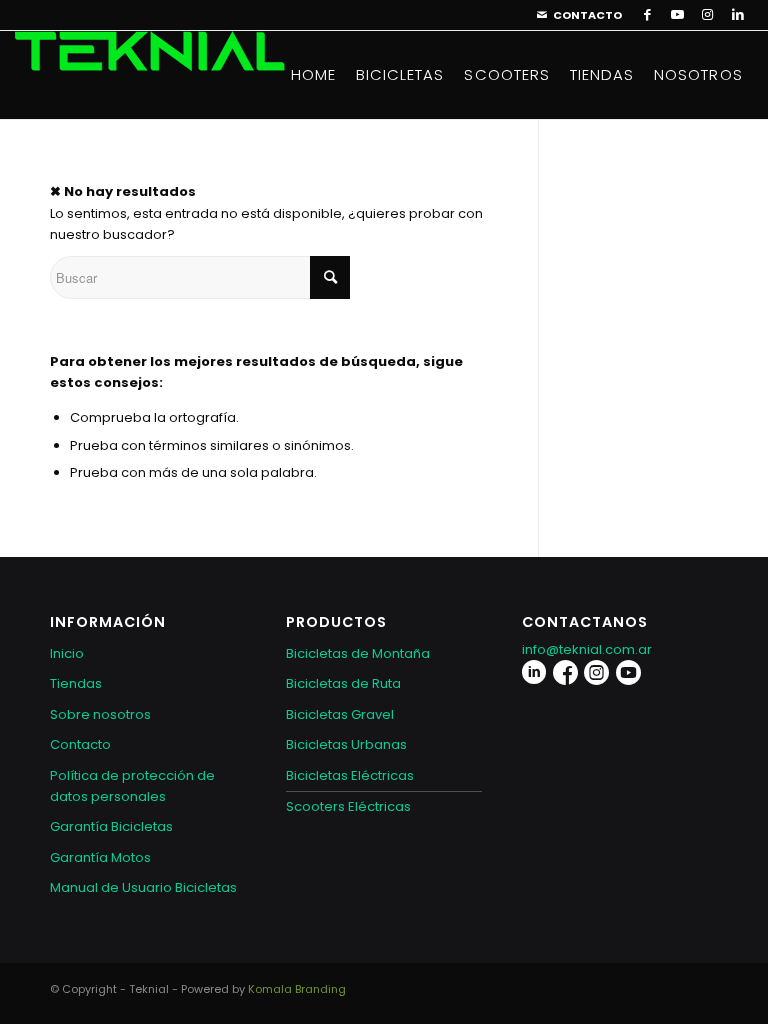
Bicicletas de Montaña (358, 653)
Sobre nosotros (100, 714)
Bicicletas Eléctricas (350, 775)
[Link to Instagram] (708, 15)
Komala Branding (297, 989)
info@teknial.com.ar (587, 649)
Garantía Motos (100, 857)
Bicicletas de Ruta (343, 683)
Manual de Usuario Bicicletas (143, 887)
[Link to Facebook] (648, 15)
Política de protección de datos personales (132, 786)
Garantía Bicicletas (111, 826)
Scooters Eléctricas (348, 806)
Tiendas (76, 683)
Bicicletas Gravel (340, 714)
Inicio (67, 653)
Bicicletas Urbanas (346, 744)
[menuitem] (574, 15)
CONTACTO (587, 15)
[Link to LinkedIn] (738, 15)
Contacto (80, 744)
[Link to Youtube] (678, 15)
